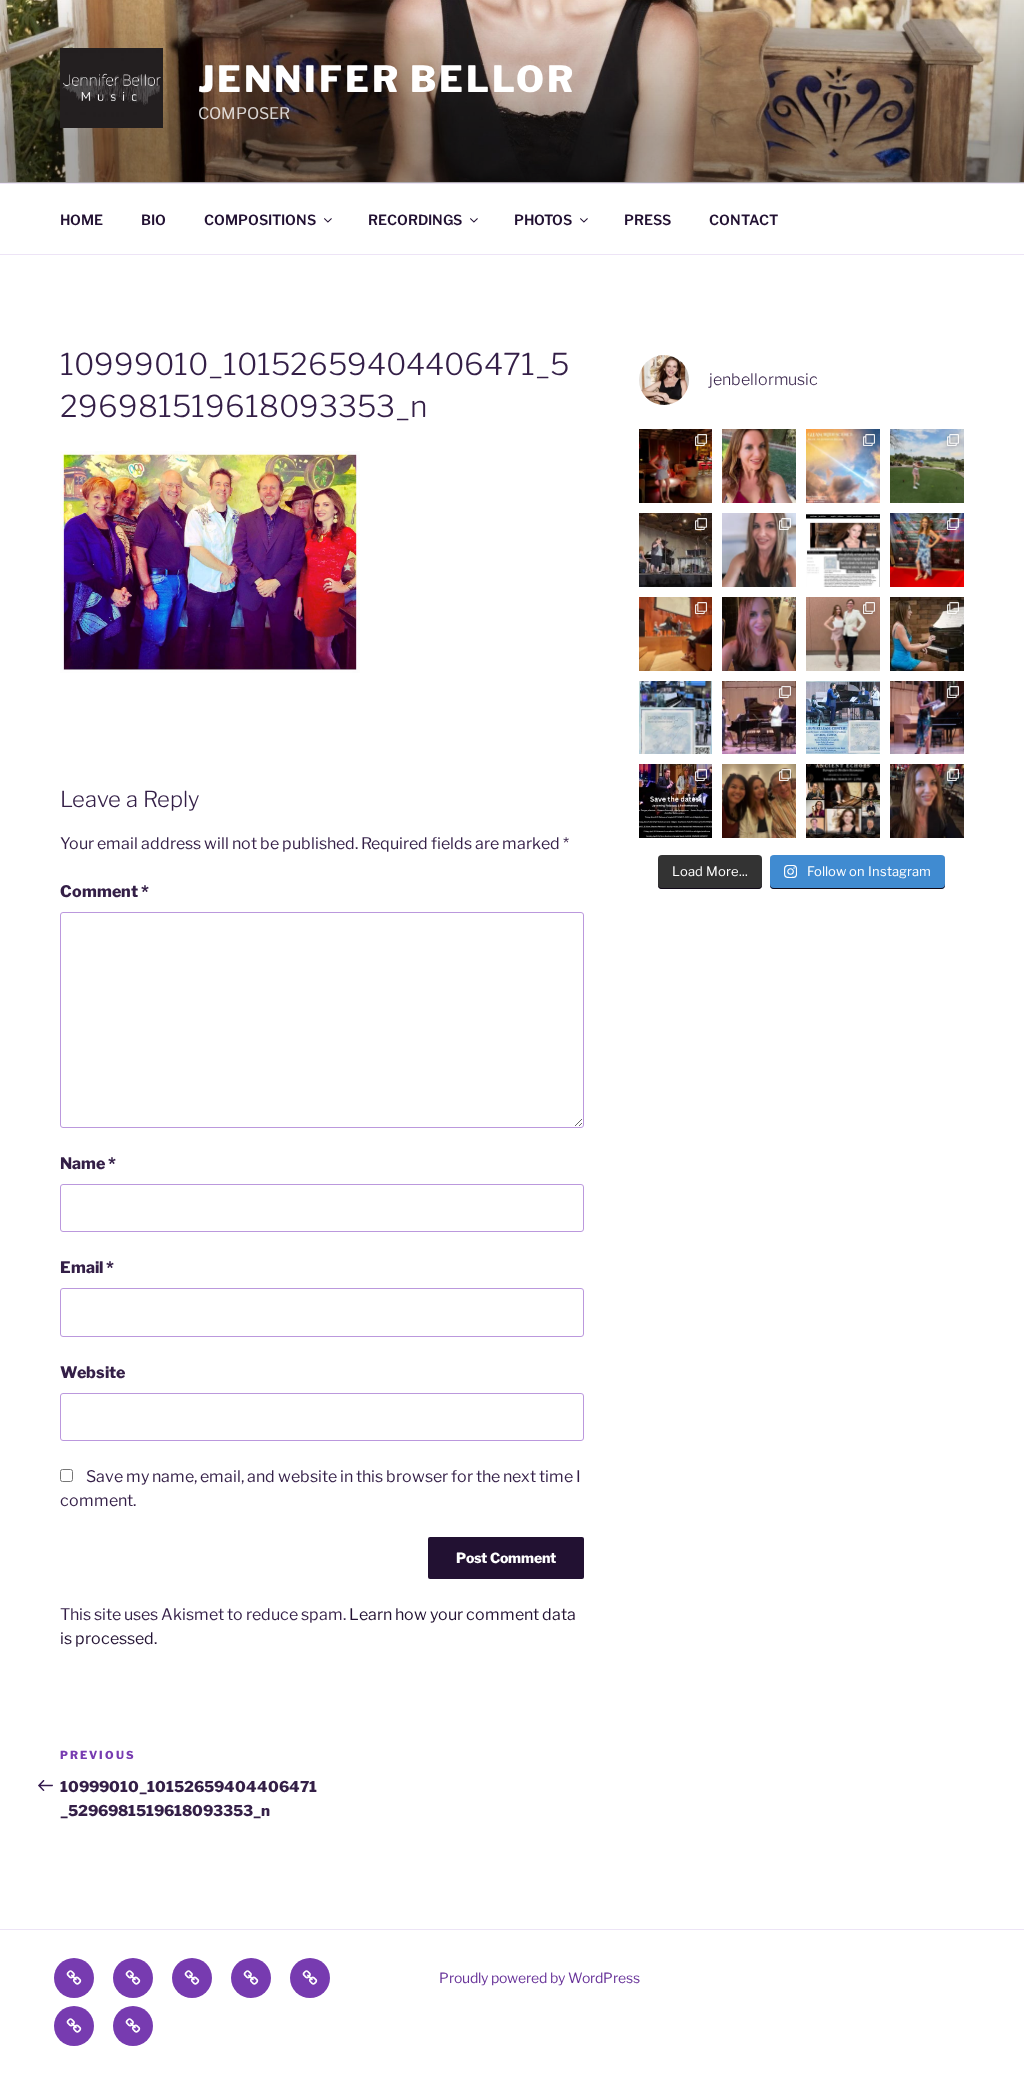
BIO (153, 219)
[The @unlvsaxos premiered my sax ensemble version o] (843, 634)
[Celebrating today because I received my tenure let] (927, 801)
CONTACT (743, 219)
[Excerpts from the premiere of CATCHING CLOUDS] (759, 718)
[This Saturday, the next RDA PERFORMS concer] (843, 801)
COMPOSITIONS (260, 219)
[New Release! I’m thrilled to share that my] (676, 718)
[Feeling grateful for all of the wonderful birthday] (759, 634)
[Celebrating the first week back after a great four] (676, 466)
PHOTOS (543, 219)
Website (92, 1372)
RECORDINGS (415, 219)
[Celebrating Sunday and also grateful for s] (759, 466)
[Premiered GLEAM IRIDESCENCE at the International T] (676, 634)
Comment (104, 891)
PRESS (647, 219)
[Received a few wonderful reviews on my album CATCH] (843, 550)
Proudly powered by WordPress (539, 1977)
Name (88, 1163)
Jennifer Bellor (386, 79)
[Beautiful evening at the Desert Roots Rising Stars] (927, 550)
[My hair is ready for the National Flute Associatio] (759, 550)
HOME (81, 219)
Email (87, 1267)
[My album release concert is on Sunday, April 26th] (843, 718)
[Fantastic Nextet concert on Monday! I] (927, 718)
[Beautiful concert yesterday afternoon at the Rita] (759, 801)
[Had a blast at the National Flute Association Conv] (676, 550)
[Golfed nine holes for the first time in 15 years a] (927, 466)
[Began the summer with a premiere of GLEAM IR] (843, 466)
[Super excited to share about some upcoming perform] (676, 801)
